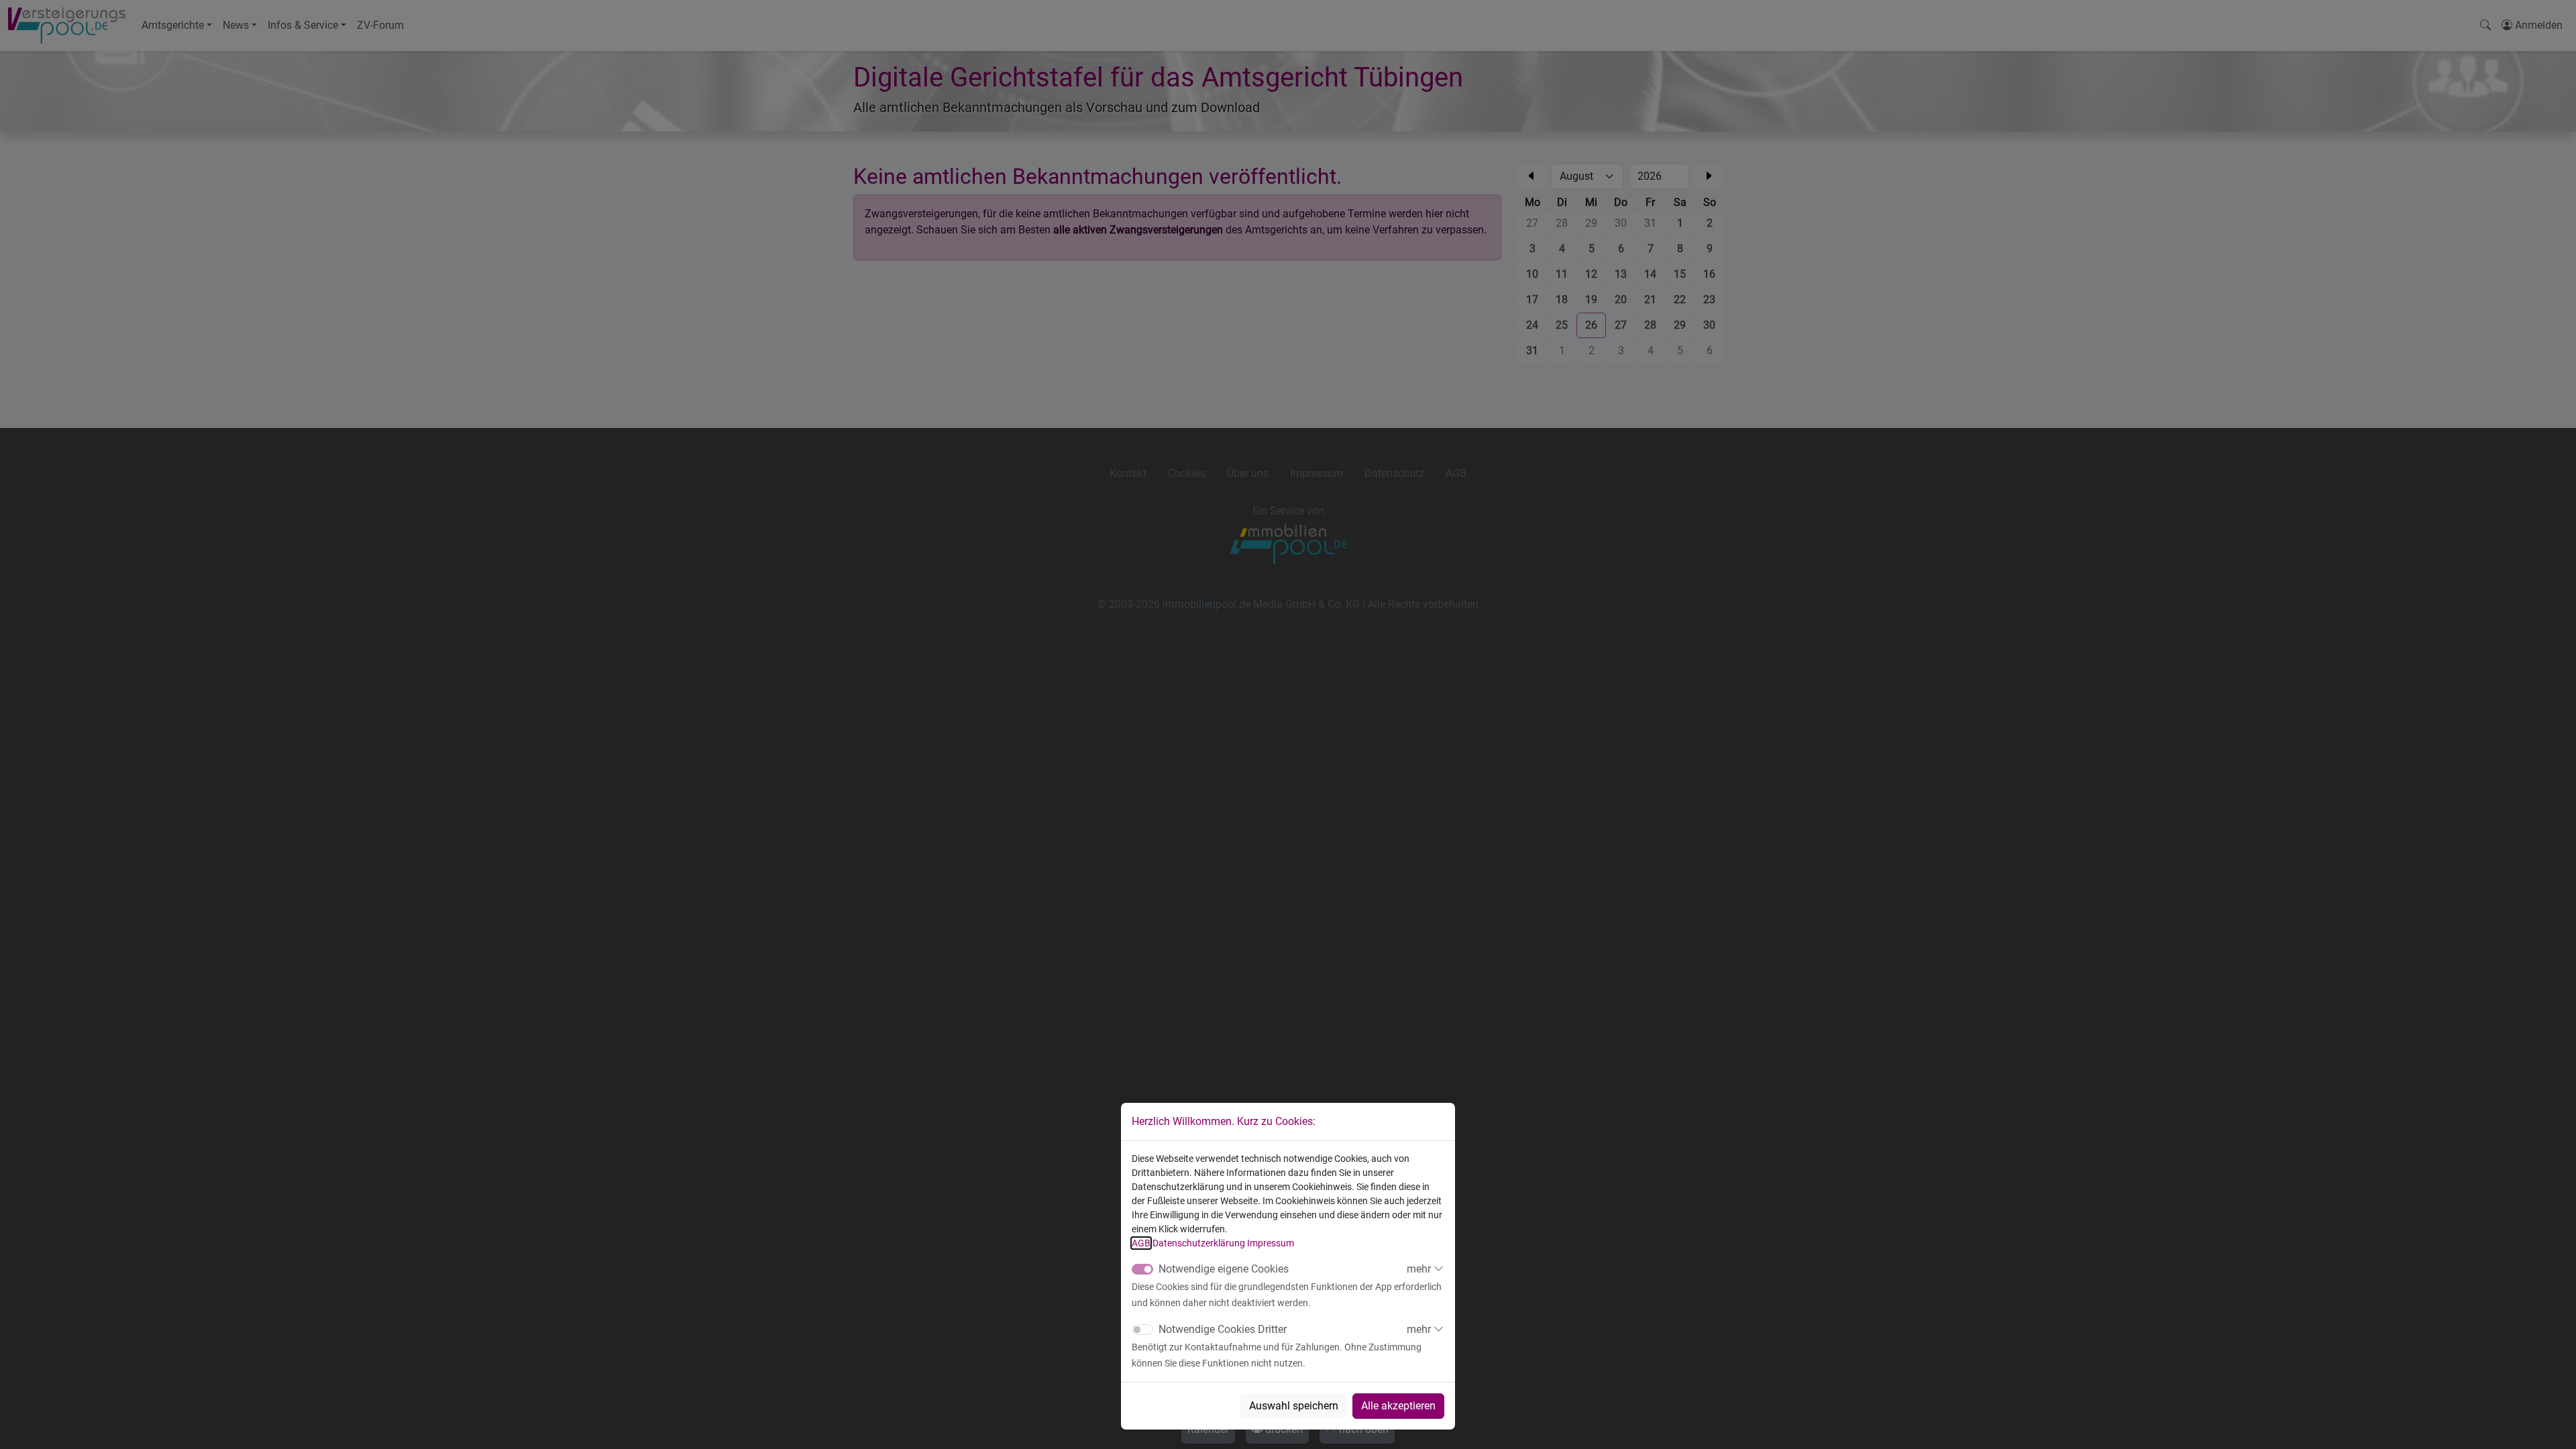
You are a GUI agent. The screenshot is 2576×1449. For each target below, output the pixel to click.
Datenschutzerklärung (1199, 1243)
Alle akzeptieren (1398, 1406)
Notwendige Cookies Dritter (1223, 1329)
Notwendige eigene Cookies (1224, 1269)
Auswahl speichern (1294, 1406)
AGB (1141, 1243)
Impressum (1271, 1243)
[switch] (1142, 1330)
